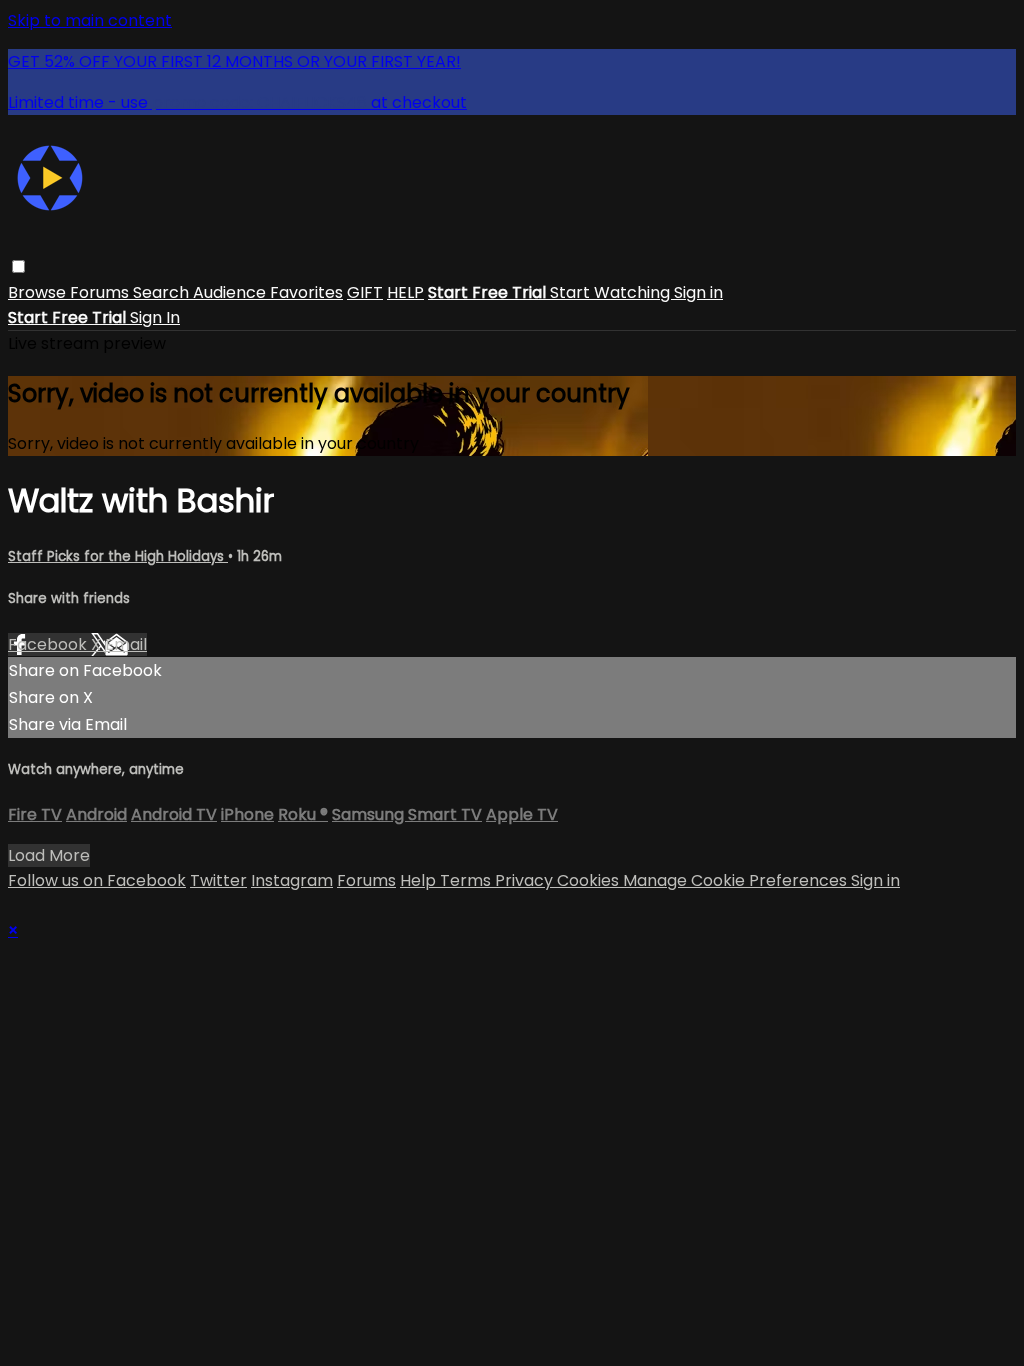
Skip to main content (90, 20)
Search (163, 292)
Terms (467, 880)
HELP (405, 292)
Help (420, 880)
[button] (18, 266)
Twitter (218, 880)
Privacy (526, 880)
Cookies (590, 880)
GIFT (365, 292)
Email (126, 644)
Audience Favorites (268, 292)
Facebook (49, 644)
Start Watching (612, 292)
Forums (101, 292)
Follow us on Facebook (97, 880)
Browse (39, 292)
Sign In (155, 317)
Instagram (292, 880)
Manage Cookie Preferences (737, 880)
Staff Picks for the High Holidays (118, 556)
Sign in (698, 292)
